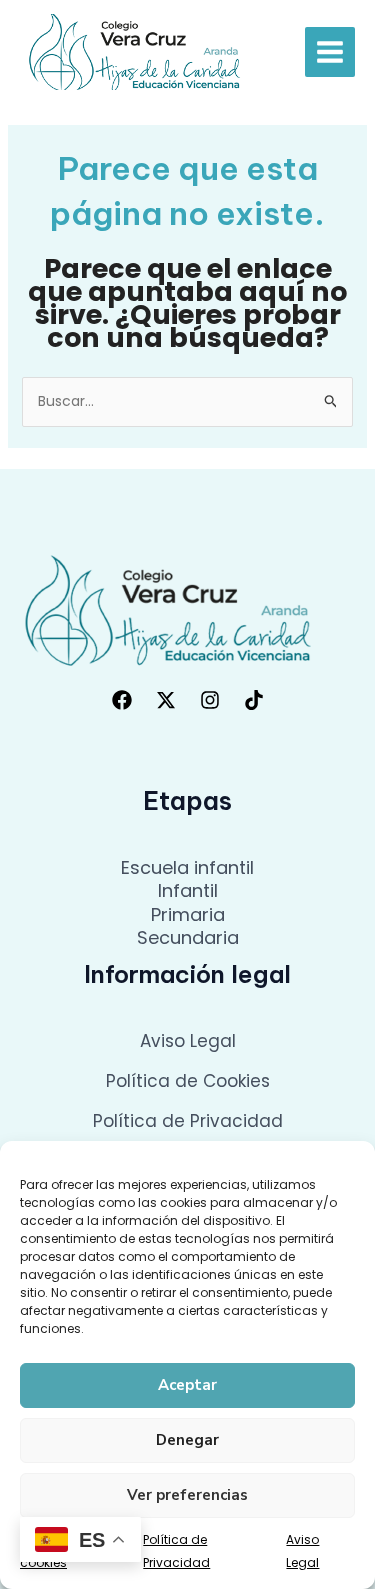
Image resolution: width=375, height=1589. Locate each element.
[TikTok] (254, 700)
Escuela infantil (187, 867)
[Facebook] (122, 700)
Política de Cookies (188, 1081)
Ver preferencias (187, 1495)
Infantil (188, 890)
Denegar (187, 1440)
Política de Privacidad (188, 1121)
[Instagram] (210, 700)
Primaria (188, 914)
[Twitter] (166, 700)
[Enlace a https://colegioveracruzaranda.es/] (135, 51)
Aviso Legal (188, 1041)
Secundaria (188, 937)
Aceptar (187, 1385)
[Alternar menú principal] (330, 52)
